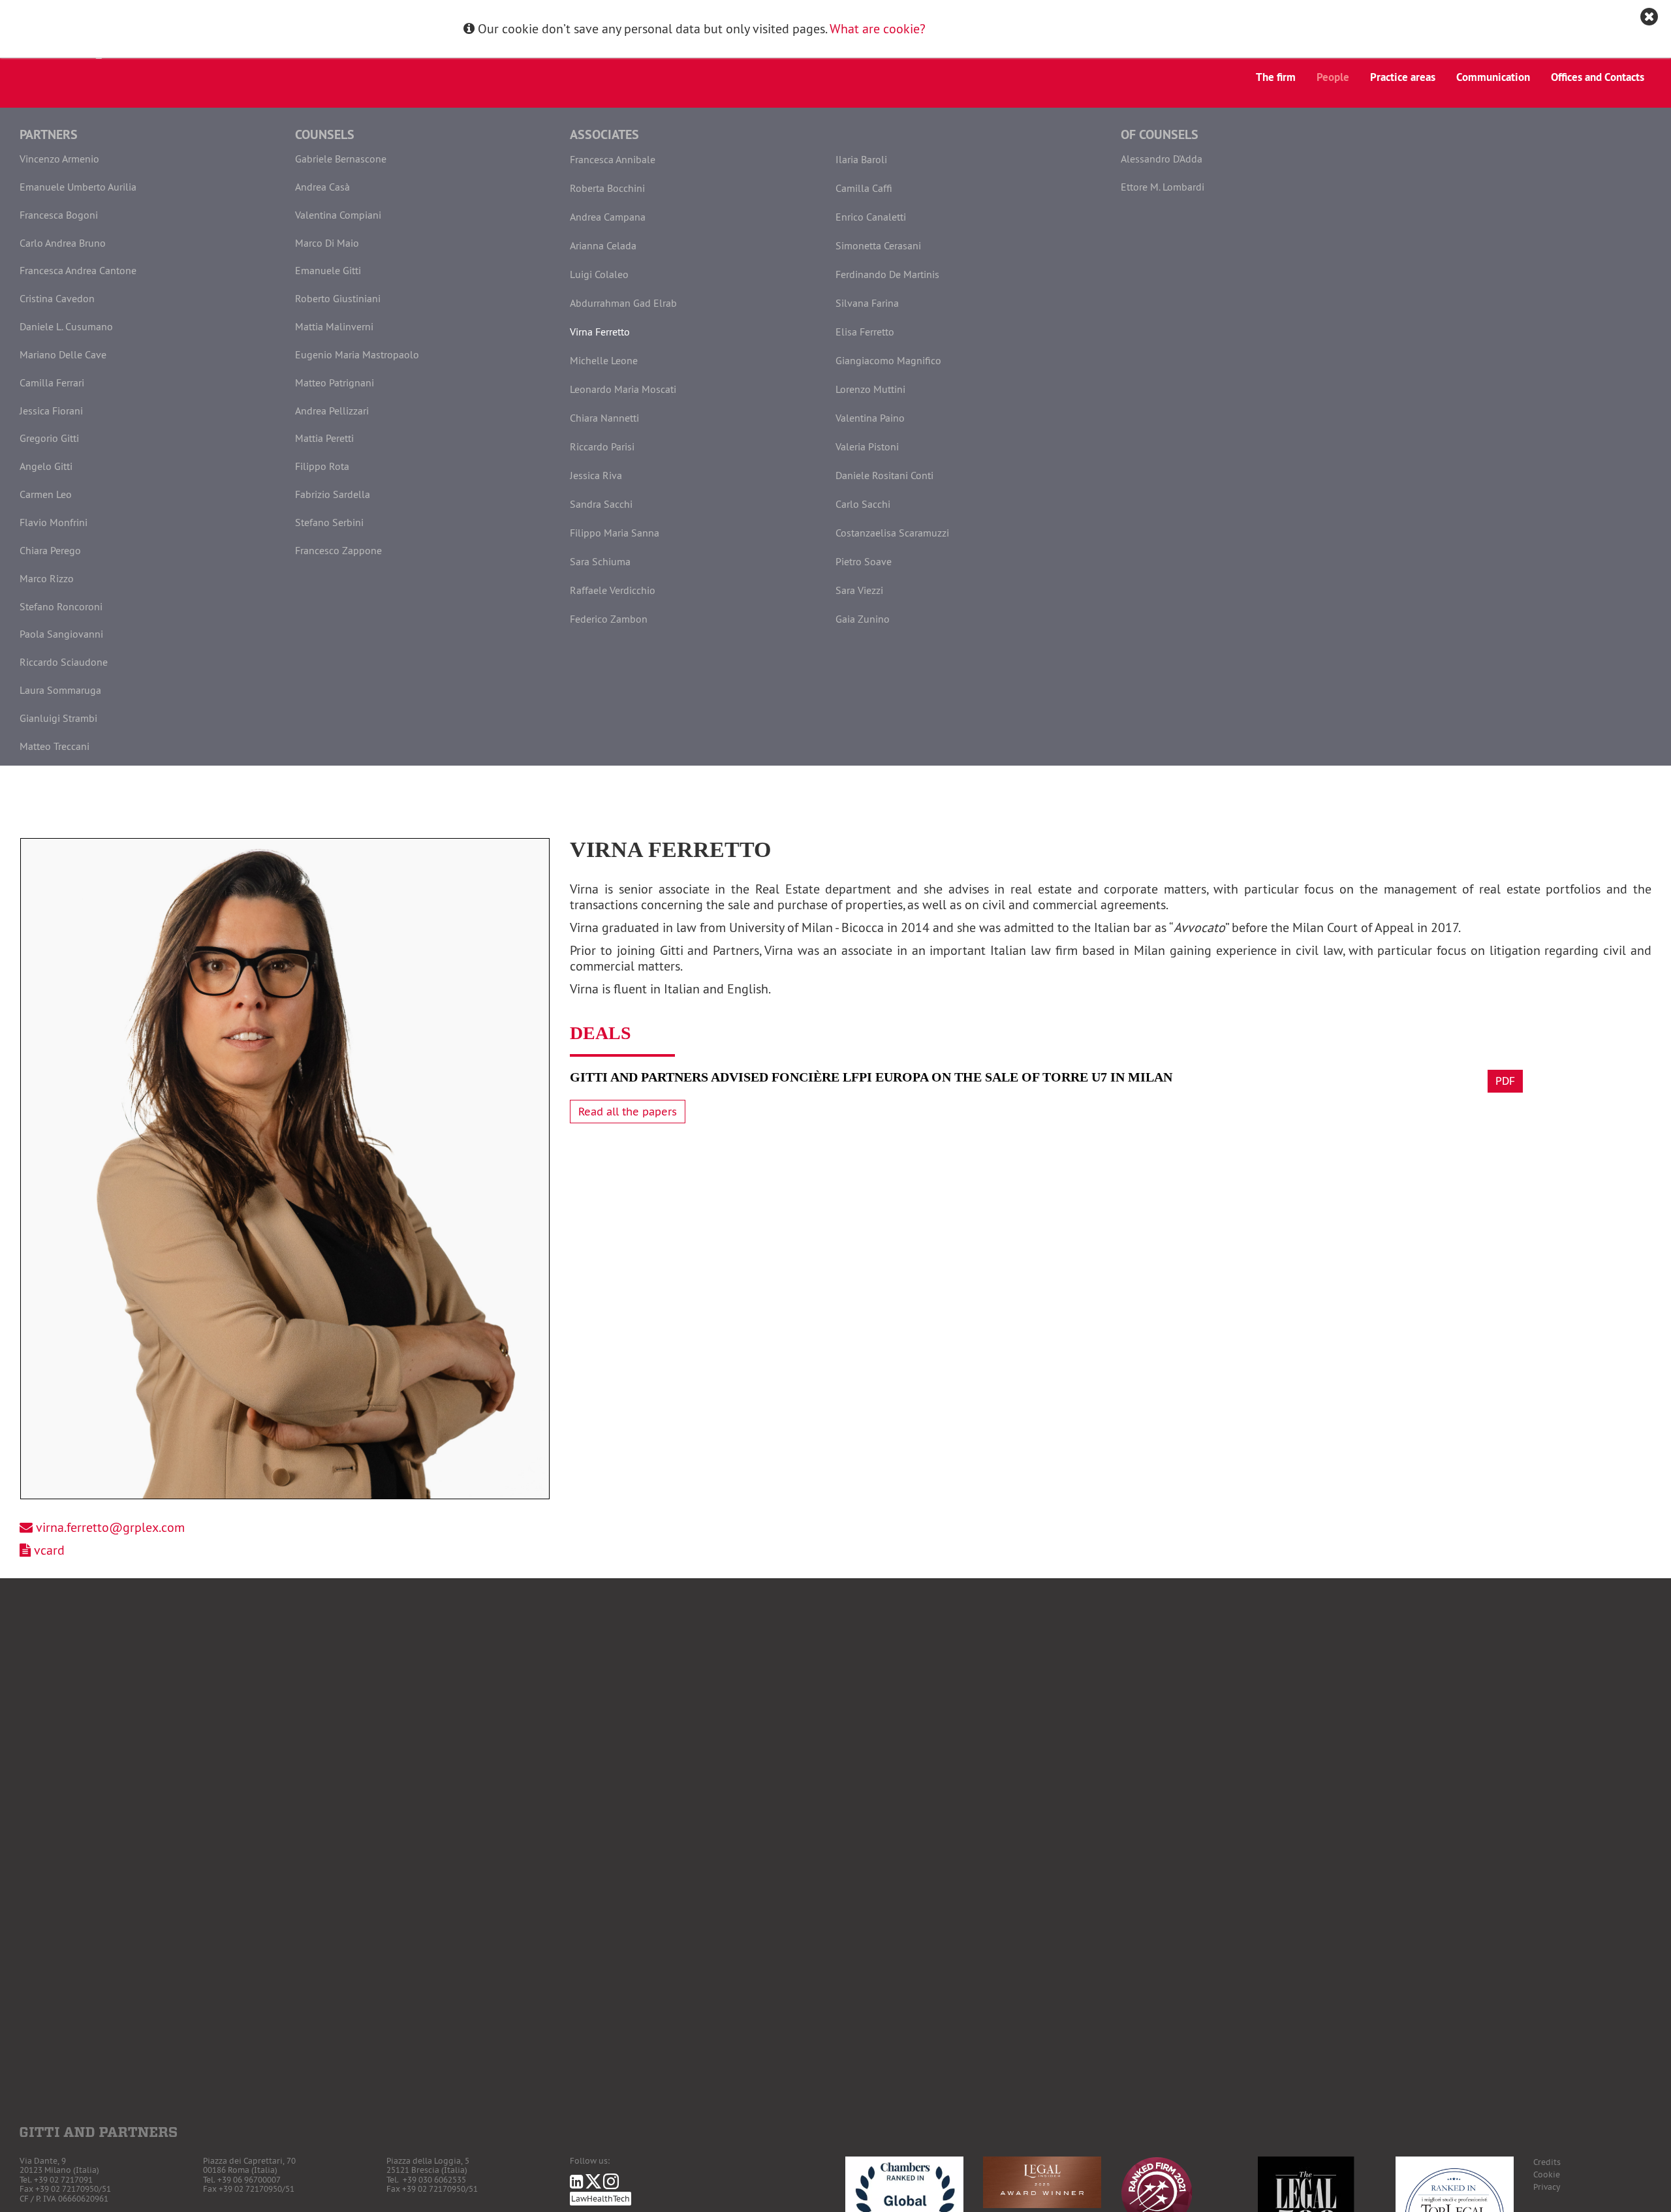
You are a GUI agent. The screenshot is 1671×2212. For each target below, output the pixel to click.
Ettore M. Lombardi (1163, 187)
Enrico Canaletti (871, 217)
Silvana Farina (867, 303)
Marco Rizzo (47, 578)
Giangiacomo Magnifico (888, 360)
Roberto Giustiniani (338, 298)
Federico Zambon (609, 619)
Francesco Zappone (338, 550)
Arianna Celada (603, 245)
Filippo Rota (322, 466)
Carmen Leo (46, 494)
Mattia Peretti (324, 438)
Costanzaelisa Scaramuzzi (892, 533)
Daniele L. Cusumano (66, 326)
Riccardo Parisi (602, 446)
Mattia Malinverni (334, 326)
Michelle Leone (604, 360)
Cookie (1547, 2174)
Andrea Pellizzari (332, 411)
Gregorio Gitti (49, 438)
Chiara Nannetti (604, 418)
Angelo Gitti (46, 466)
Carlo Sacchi (863, 504)
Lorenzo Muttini (870, 389)
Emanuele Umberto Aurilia (78, 187)
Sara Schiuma (600, 561)
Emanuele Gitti (328, 270)
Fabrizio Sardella (333, 494)
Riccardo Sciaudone (64, 662)
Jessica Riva (596, 475)
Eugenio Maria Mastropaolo (357, 354)
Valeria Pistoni (867, 446)
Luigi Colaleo (599, 274)
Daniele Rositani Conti (884, 475)
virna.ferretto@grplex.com (110, 1527)
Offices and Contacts (1598, 77)
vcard (49, 1550)
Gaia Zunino (863, 619)
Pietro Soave (864, 561)
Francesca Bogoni (59, 215)
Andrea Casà (322, 187)
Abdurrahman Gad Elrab (623, 303)
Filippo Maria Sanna (615, 533)
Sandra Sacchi (601, 504)
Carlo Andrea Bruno (63, 243)
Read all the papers (628, 1112)
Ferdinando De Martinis (887, 274)
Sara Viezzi (859, 590)
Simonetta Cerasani (878, 245)
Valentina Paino (870, 418)
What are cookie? (878, 28)
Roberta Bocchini (607, 188)
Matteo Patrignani (335, 382)
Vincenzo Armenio (59, 159)
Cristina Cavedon (57, 298)
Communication (1493, 77)
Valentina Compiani (338, 215)
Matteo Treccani (55, 746)
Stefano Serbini (329, 522)
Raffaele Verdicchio (613, 590)
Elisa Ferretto (865, 332)
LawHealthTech (601, 2199)
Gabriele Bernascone (341, 159)
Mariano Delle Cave (63, 354)
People (1333, 77)
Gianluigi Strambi (58, 718)
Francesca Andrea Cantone (78, 270)
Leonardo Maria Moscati (623, 389)
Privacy (1547, 2187)
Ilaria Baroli (861, 159)
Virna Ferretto (600, 332)
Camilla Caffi (864, 188)
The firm (1276, 77)
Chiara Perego (50, 550)
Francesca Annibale (613, 159)
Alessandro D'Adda (1162, 159)
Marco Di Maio (327, 243)
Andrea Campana (608, 217)
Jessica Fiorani (51, 411)
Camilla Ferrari (52, 382)
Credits (1547, 2162)
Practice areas (1403, 77)
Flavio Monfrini (54, 522)
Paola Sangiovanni (61, 634)
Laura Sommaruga (60, 690)
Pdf (1505, 1081)
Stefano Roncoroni (61, 606)
